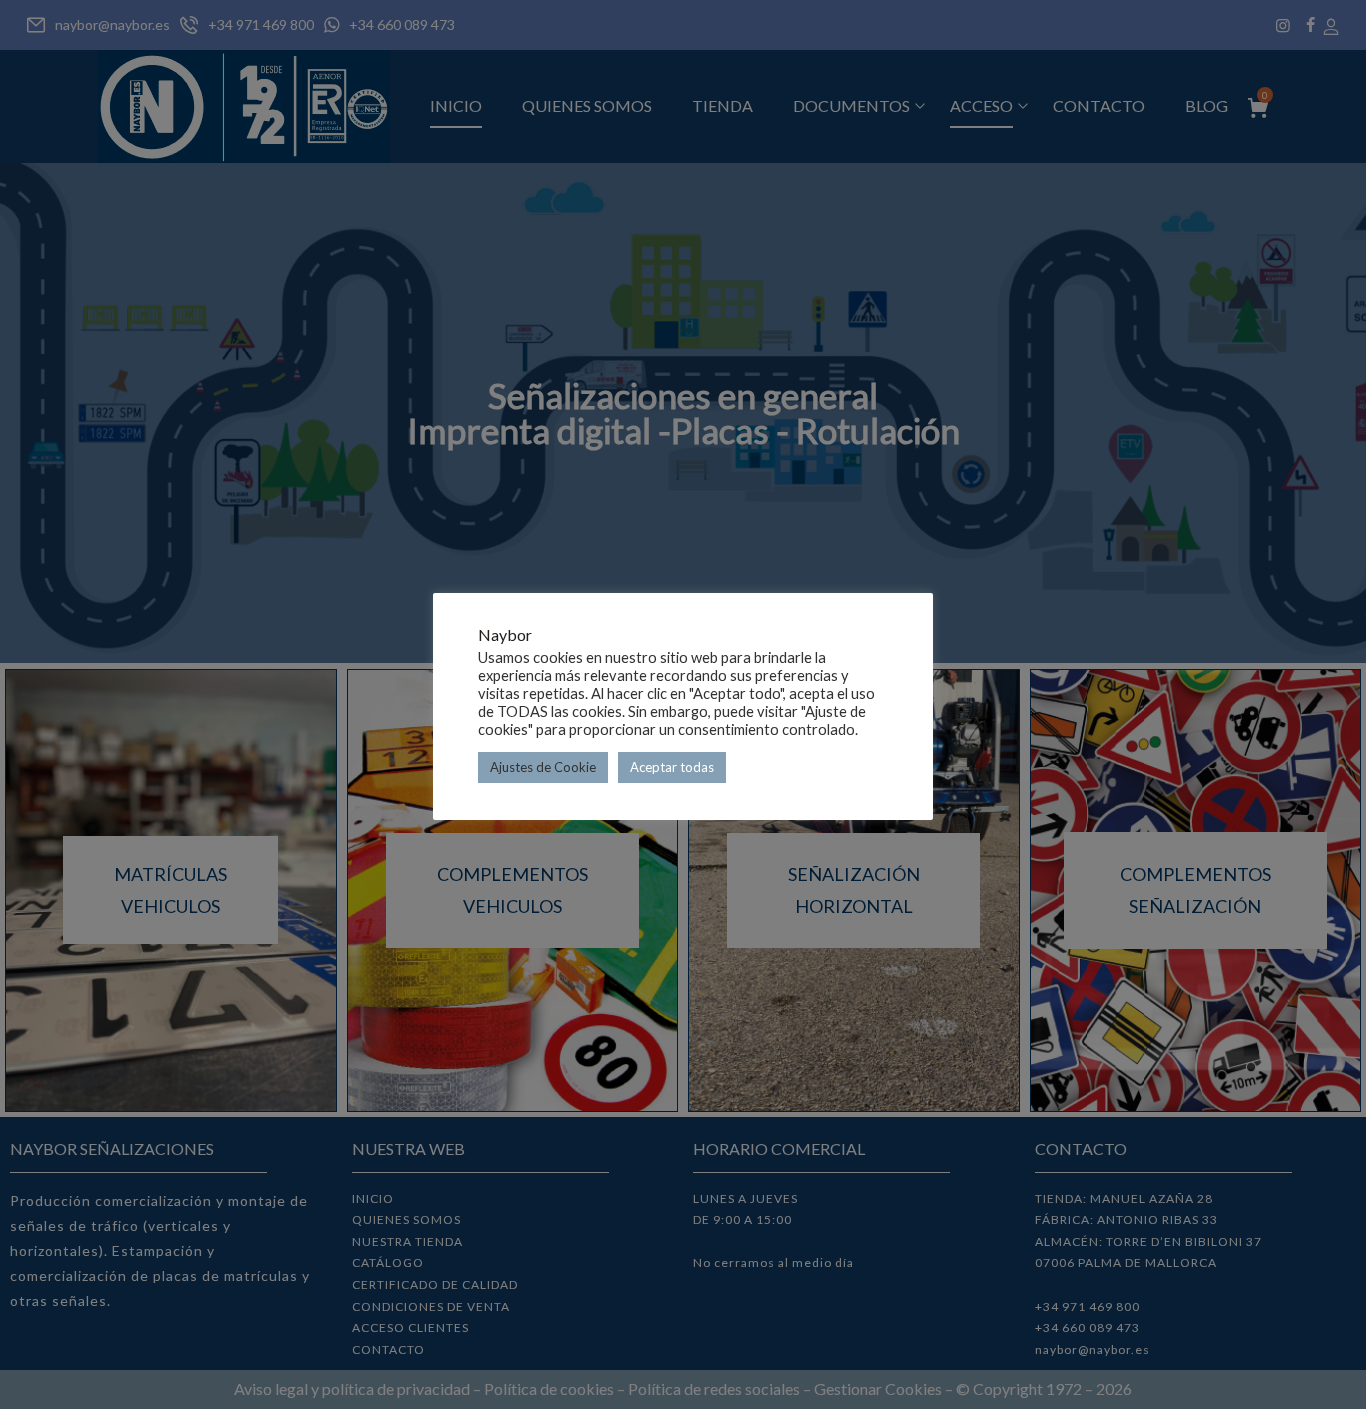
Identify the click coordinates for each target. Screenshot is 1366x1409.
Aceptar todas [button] (672, 767)
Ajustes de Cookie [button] (543, 767)
